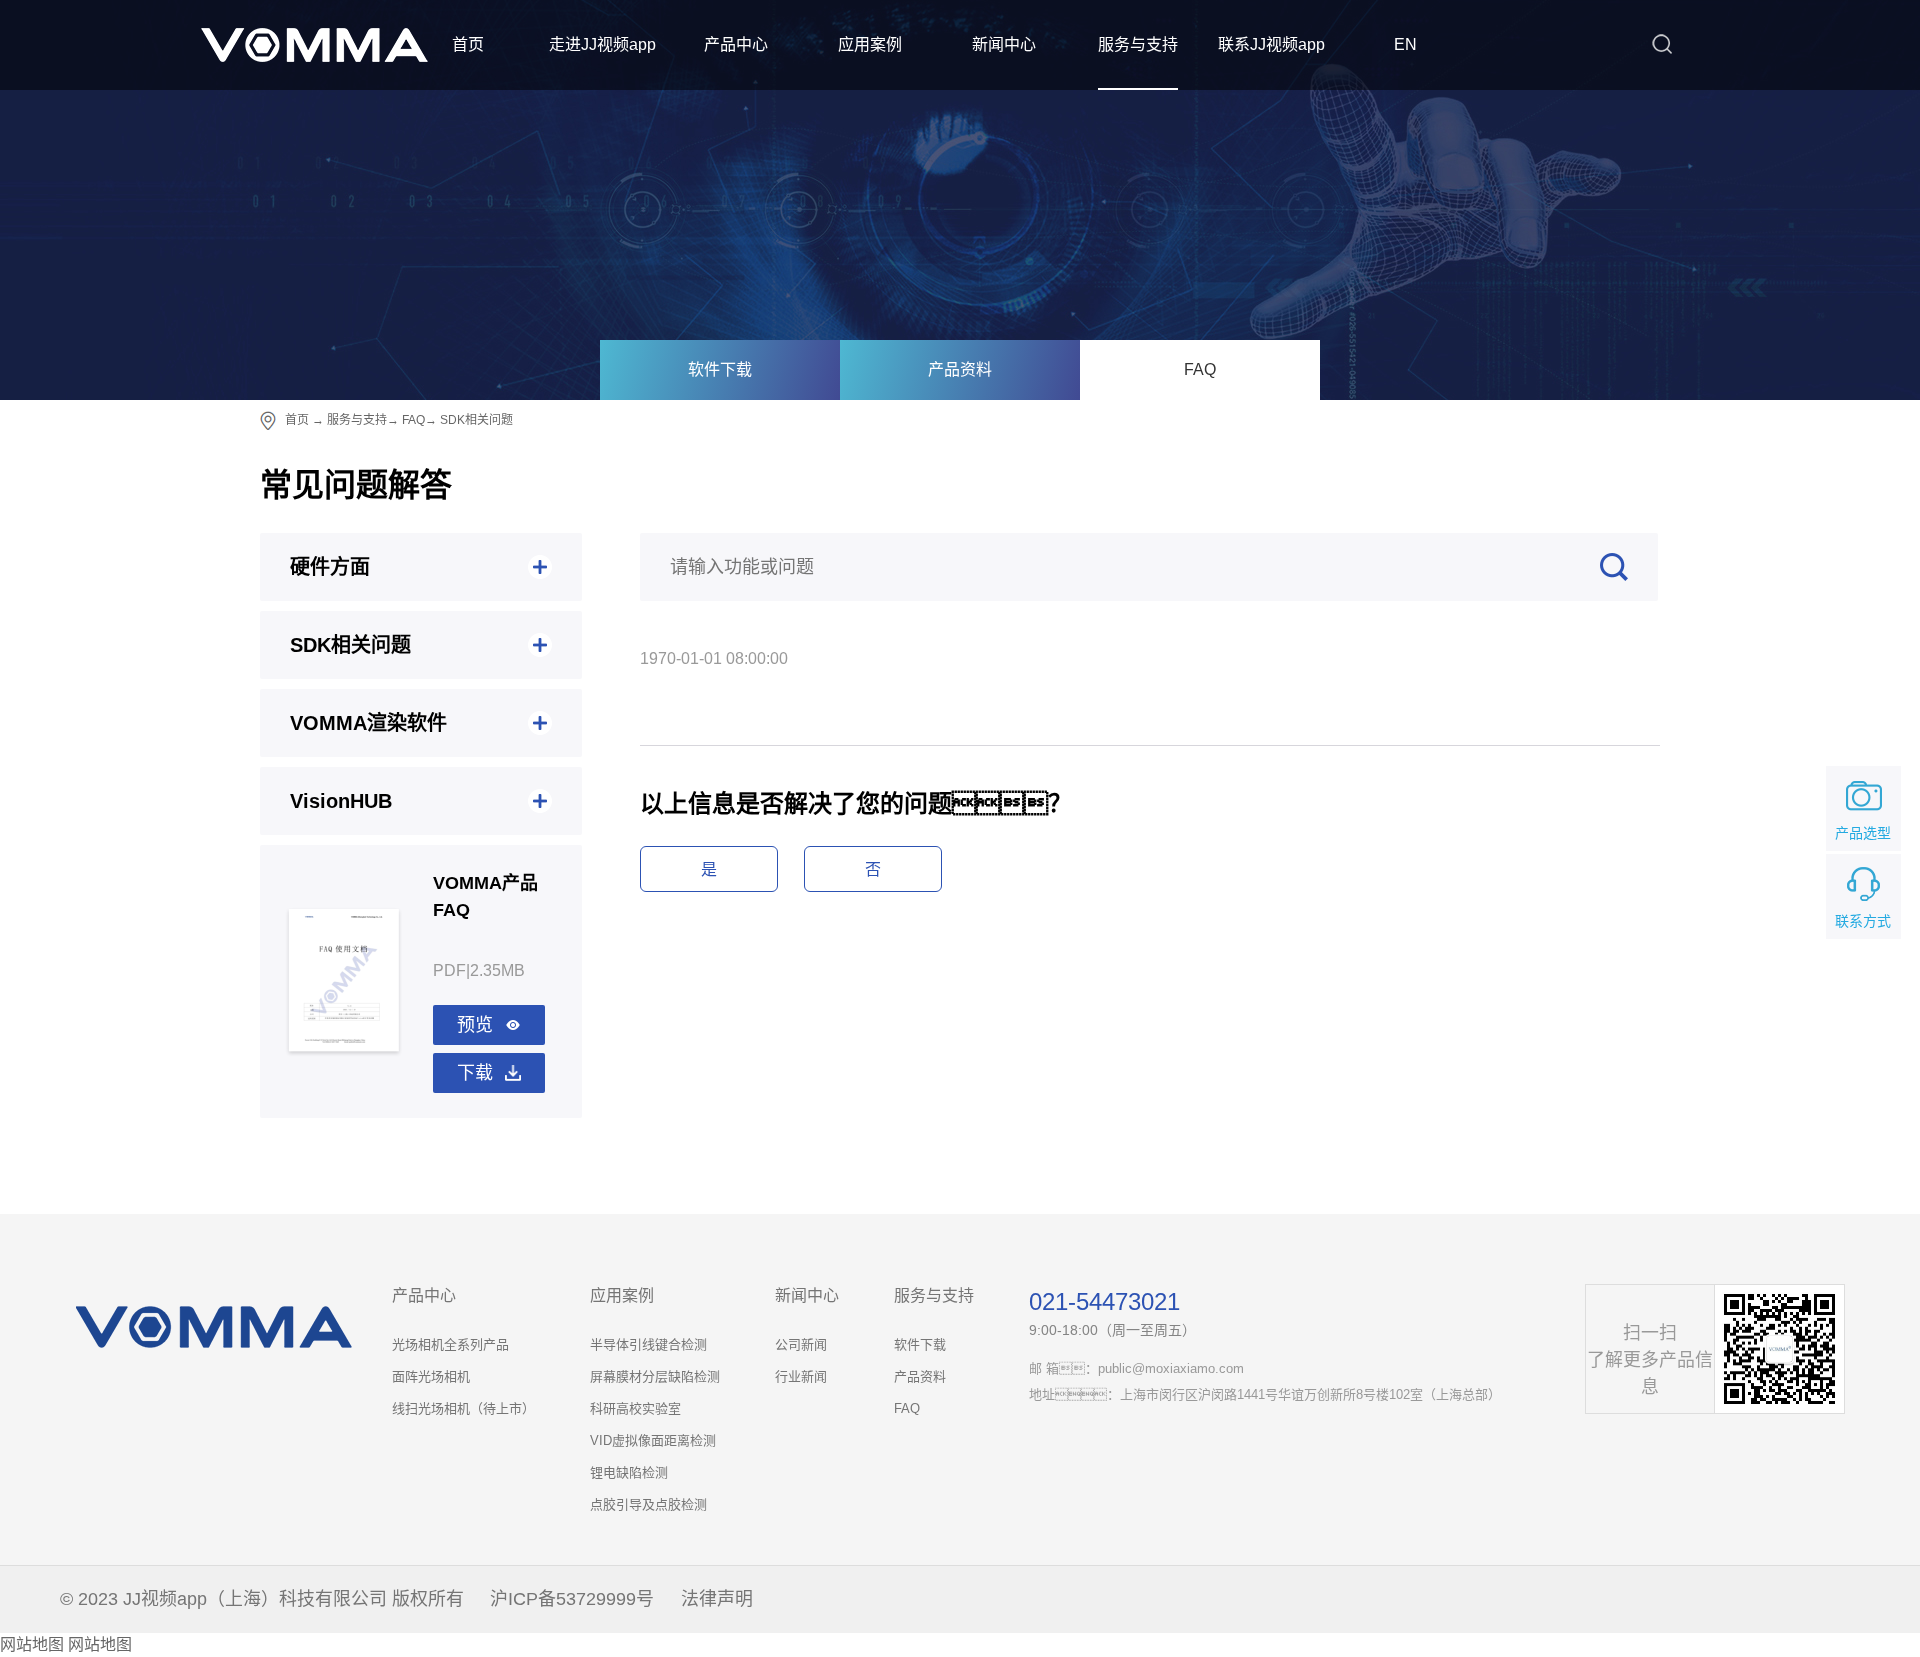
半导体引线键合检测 (648, 1344)
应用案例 (870, 44)
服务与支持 (1138, 44)
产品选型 (1863, 833)
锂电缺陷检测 (629, 1472)
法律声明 (717, 1599)
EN (1405, 44)
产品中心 (736, 44)
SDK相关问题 (476, 420)
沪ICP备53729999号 (572, 1599)
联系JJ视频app (1271, 44)
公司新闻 (801, 1344)
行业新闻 (801, 1376)
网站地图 (32, 1644)
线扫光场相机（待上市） (463, 1408)
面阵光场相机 (431, 1376)
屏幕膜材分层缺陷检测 (655, 1376)
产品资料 (960, 369)
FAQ (1200, 369)
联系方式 (1863, 921)
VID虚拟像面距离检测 (653, 1440)
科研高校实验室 (635, 1408)
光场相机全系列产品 (450, 1344)
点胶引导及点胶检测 (648, 1504)
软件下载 (720, 369)
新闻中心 (1004, 44)
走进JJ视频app (602, 44)
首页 (468, 44)
